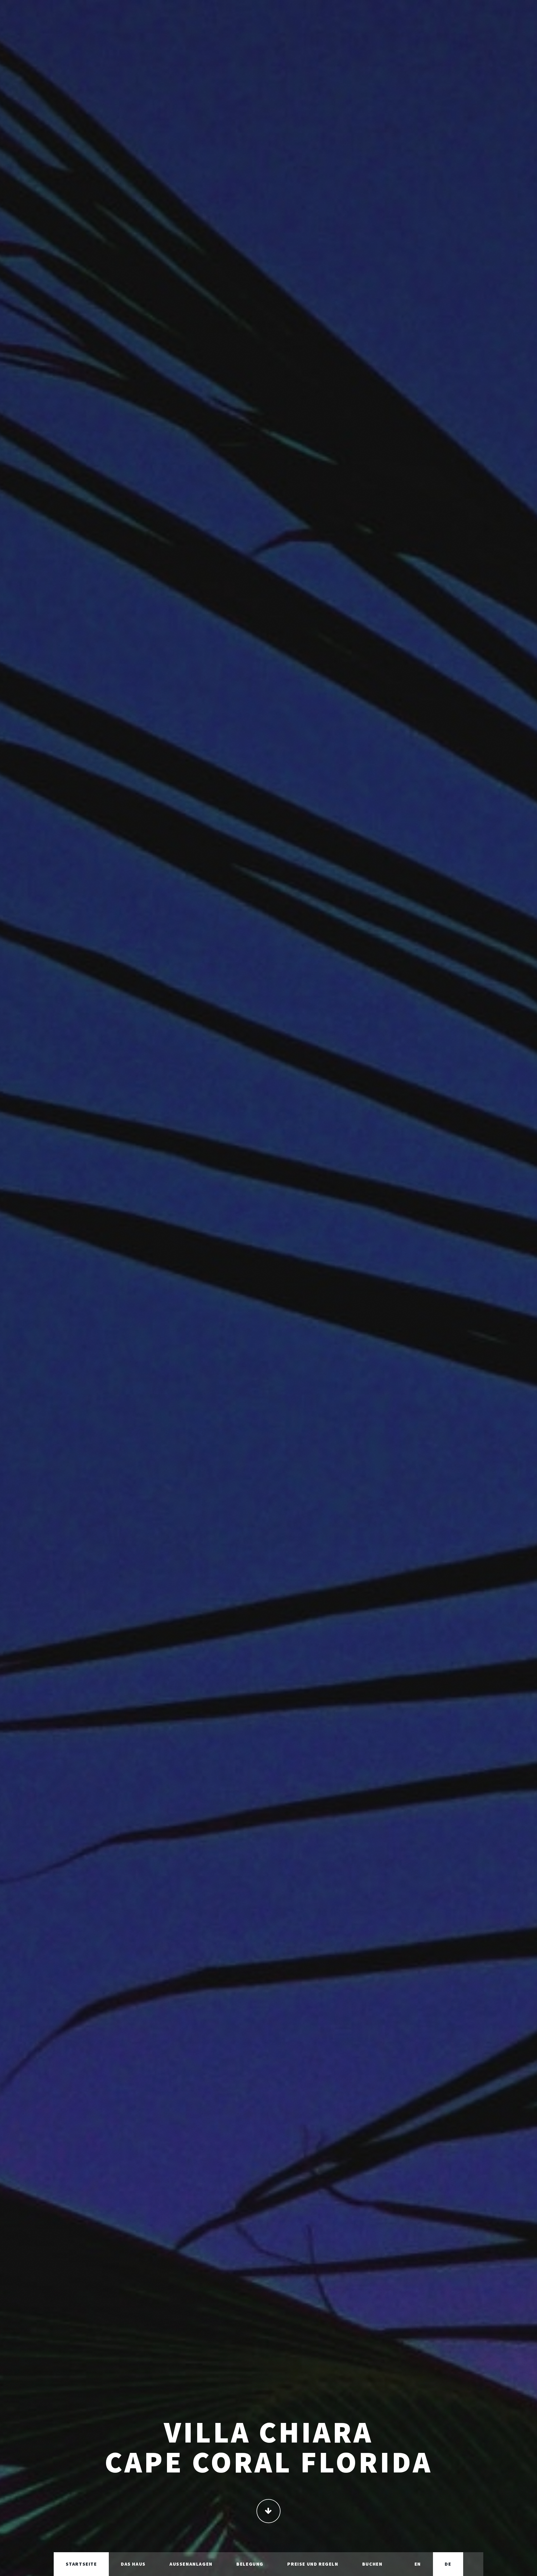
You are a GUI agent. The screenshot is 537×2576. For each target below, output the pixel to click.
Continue (268, 2511)
